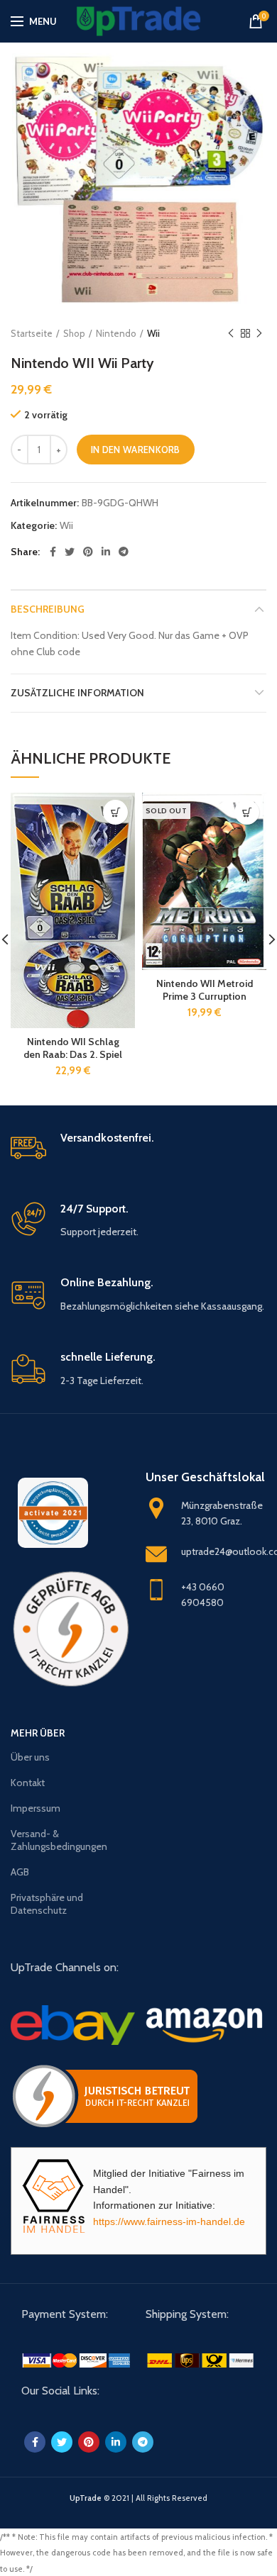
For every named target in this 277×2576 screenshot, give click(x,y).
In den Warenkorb (136, 450)
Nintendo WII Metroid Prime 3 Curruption (205, 990)
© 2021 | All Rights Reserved (138, 2498)
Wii (153, 333)
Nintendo (116, 333)
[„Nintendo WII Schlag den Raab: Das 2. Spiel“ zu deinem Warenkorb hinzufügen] (115, 812)
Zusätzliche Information (77, 693)
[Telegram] (124, 552)
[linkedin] (106, 552)
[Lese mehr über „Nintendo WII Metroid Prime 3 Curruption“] (247, 812)
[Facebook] (53, 552)
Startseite (32, 333)
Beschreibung (48, 609)
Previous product (231, 333)
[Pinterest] (88, 552)
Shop (74, 333)
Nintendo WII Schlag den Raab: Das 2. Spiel (73, 1048)
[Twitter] (70, 552)
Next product (259, 333)
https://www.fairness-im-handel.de (169, 2221)
